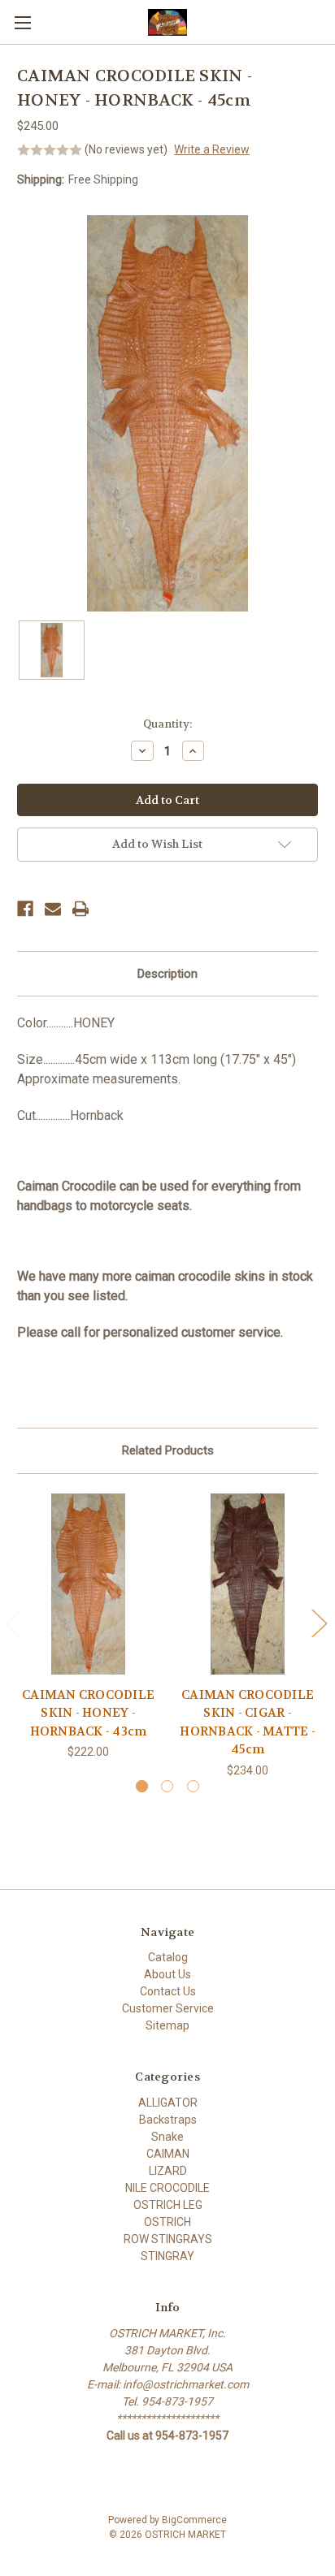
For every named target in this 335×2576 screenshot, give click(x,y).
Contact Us (168, 1991)
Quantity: (167, 724)
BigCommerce (194, 2520)
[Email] (53, 909)
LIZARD (168, 2171)
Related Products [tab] (168, 1450)
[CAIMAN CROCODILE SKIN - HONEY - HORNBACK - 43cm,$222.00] (88, 1584)
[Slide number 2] (167, 1786)
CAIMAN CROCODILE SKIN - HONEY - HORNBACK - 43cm (88, 1713)
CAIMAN (168, 2154)
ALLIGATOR (168, 2103)
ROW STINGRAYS (168, 2239)
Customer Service (168, 2008)
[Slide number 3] (193, 1786)
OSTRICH (167, 2222)
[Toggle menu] (22, 22)
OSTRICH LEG (168, 2205)
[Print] (80, 909)
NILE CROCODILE (167, 2188)
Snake (167, 2137)
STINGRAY (167, 2256)
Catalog (168, 1957)
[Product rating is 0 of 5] (50, 150)
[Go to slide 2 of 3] (319, 1623)
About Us (167, 1974)
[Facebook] (25, 909)
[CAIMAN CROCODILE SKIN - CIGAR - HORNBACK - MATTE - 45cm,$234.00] (248, 1584)
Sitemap (167, 2025)
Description (167, 974)
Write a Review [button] (212, 149)
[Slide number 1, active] (142, 1786)
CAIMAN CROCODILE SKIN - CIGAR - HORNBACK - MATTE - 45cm (248, 1722)
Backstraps (168, 2120)
